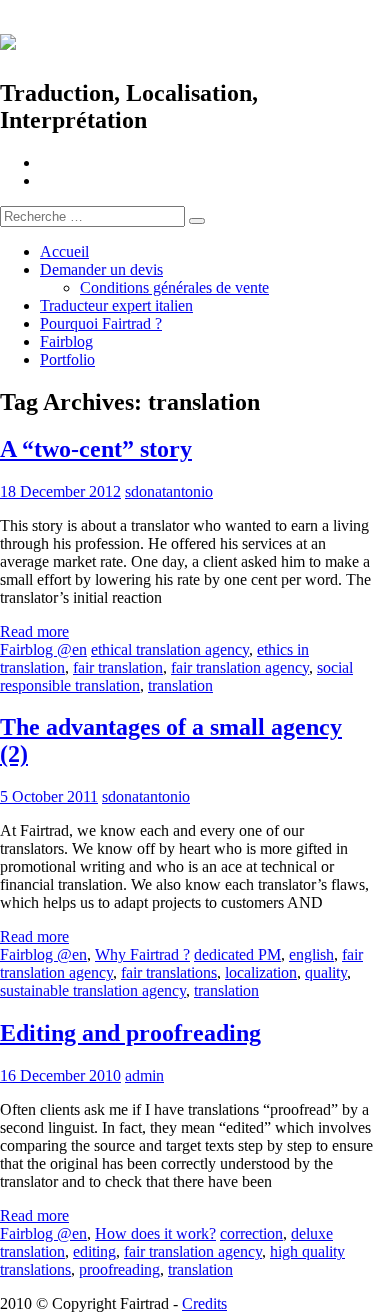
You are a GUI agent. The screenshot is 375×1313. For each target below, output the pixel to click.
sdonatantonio (169, 491)
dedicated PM (237, 954)
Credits (204, 1303)
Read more (34, 631)
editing (94, 1251)
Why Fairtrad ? (142, 954)
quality (326, 972)
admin (144, 1075)
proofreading (119, 1269)
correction (251, 1233)
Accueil (64, 251)
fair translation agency (240, 667)
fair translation (118, 667)
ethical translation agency (170, 649)
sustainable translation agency (93, 990)
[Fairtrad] (187, 39)
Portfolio (67, 359)
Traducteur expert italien (116, 305)
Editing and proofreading (130, 1033)
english (311, 954)
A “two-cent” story (96, 449)
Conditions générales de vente (174, 287)
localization (261, 972)
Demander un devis (101, 269)
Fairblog (66, 341)
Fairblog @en (43, 649)
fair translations (169, 972)
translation (180, 685)
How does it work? (155, 1233)
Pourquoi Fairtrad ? (101, 323)
